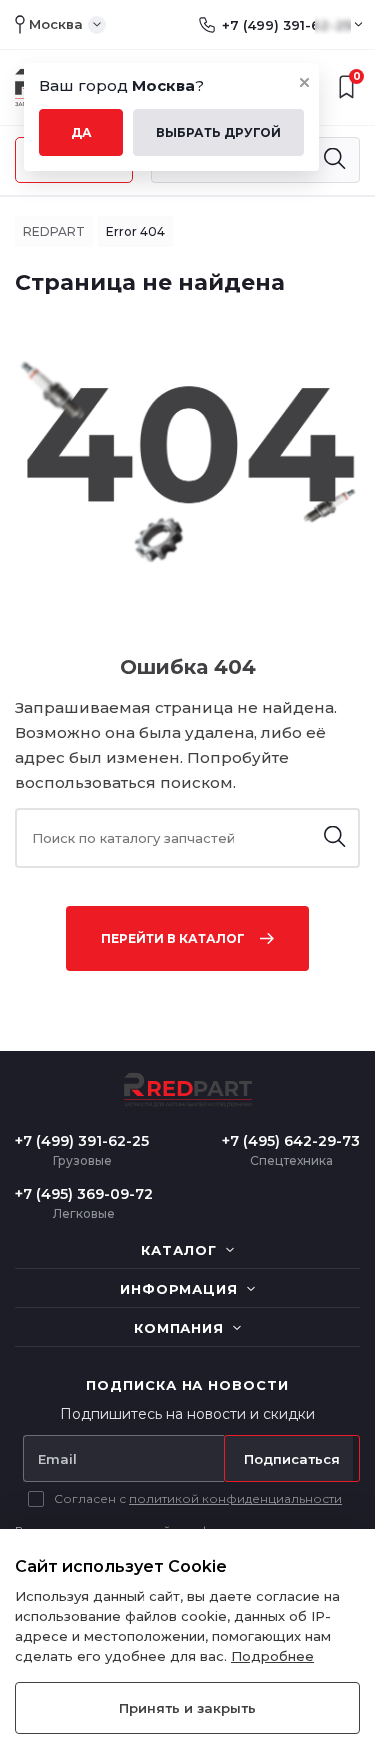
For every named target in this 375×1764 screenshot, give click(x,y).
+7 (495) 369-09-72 (84, 1194)
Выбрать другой (218, 132)
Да (81, 132)
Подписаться (292, 1459)
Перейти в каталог (173, 938)
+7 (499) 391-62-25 (286, 25)
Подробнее (272, 1656)
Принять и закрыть (187, 1708)
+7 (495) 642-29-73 (291, 1141)
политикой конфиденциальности (235, 1498)
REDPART (54, 231)
